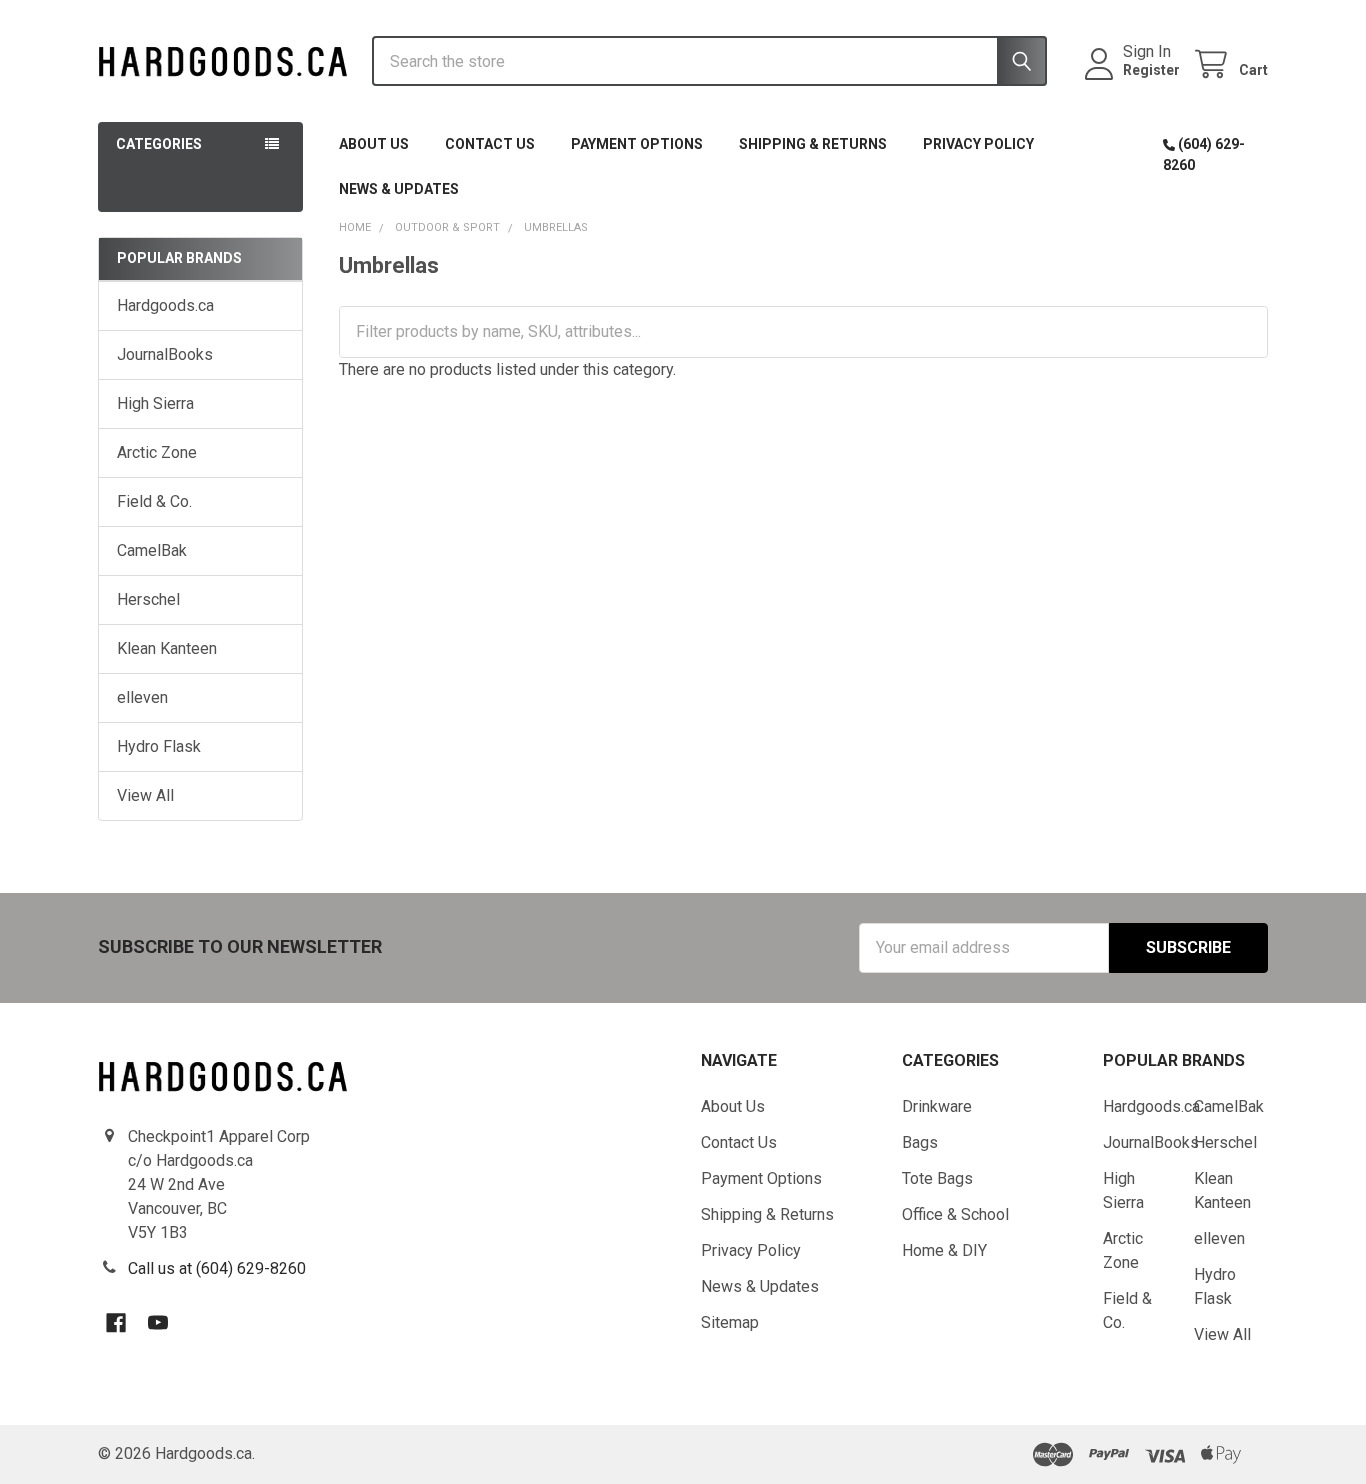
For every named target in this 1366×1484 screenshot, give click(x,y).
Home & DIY (944, 1250)
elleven (142, 697)
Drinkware (937, 1106)
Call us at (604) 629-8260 (217, 1268)
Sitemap (730, 1322)
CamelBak (152, 550)
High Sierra (155, 403)
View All (145, 795)
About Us (374, 144)
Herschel (148, 599)
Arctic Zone (157, 452)
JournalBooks (165, 354)
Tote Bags (937, 1178)
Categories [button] (159, 144)
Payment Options (637, 144)
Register (1151, 70)
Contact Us (490, 144)
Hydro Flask (159, 746)
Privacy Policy (978, 144)
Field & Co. (154, 501)
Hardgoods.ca (165, 305)
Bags (920, 1142)
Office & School (955, 1214)
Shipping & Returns (813, 144)
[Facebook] (116, 1323)
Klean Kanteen (167, 648)
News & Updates (399, 189)
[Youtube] (158, 1323)
